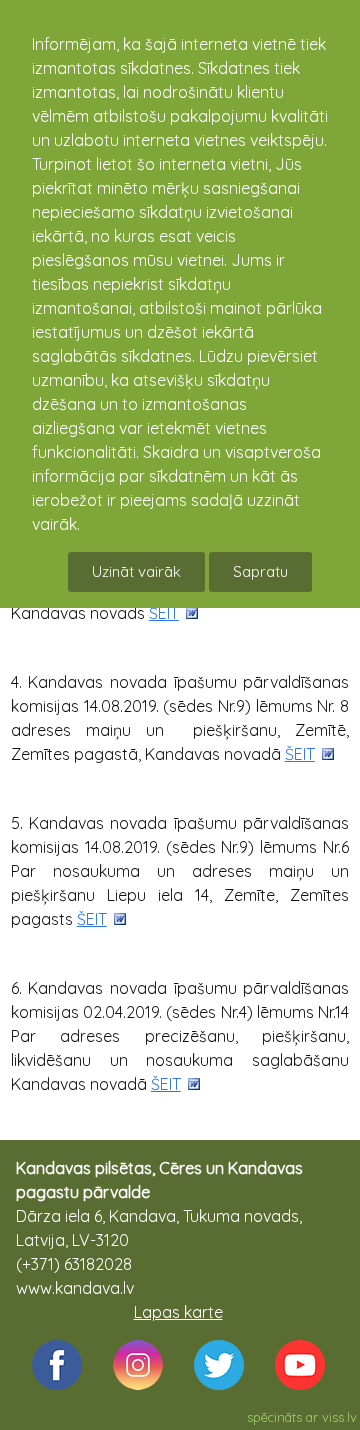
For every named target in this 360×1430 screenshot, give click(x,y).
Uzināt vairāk (136, 571)
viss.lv (339, 1417)
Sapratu (260, 571)
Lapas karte (178, 1312)
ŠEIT (164, 613)
